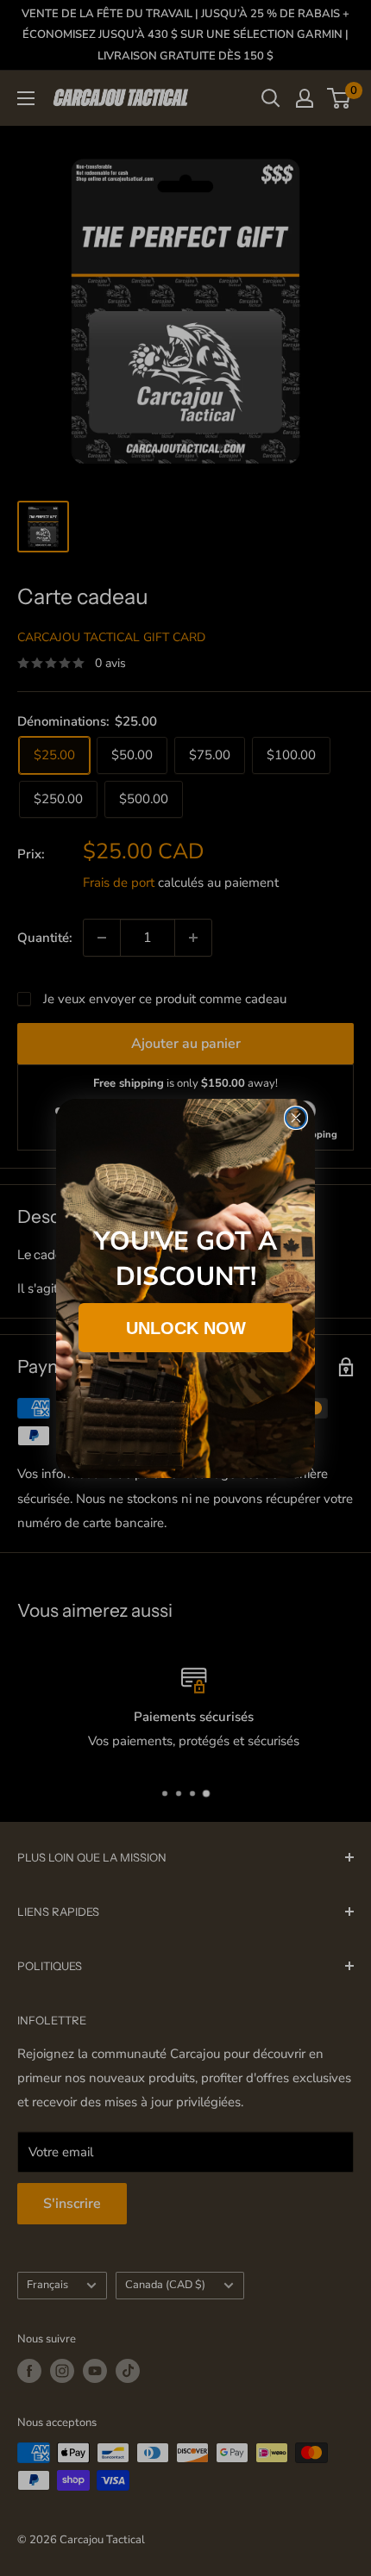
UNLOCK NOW (186, 1328)
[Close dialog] (296, 1118)
